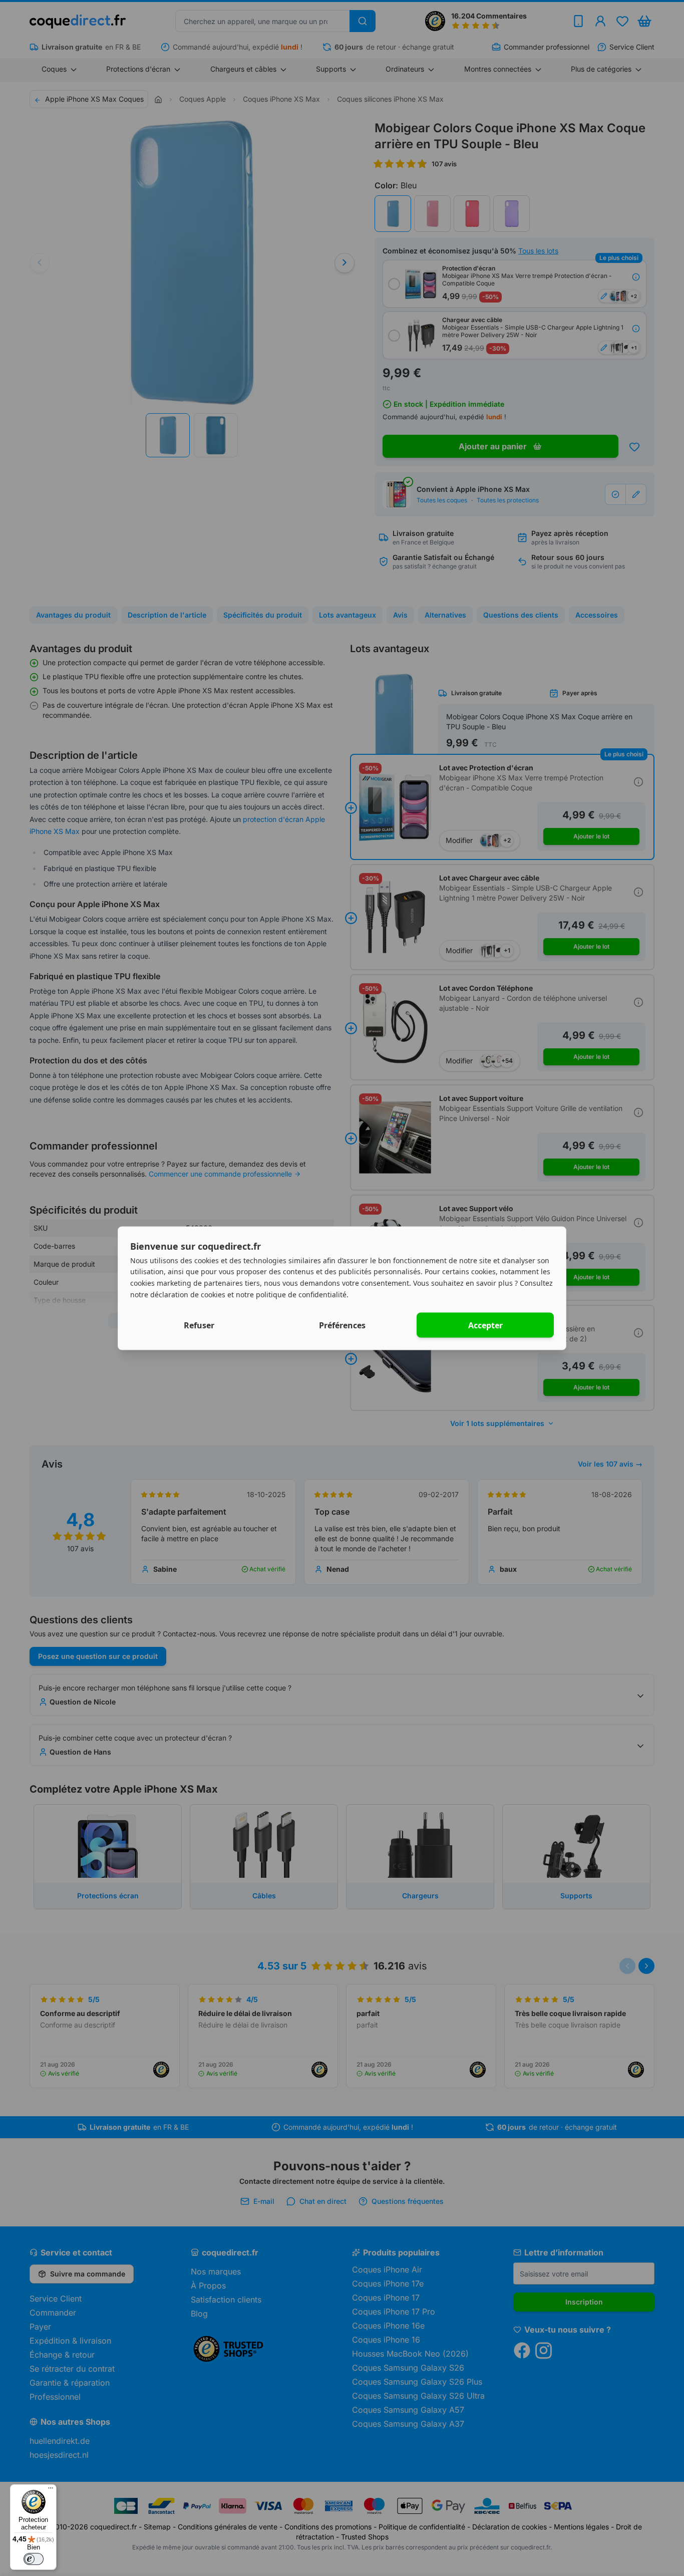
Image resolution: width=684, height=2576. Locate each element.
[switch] (34, 2559)
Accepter (485, 1325)
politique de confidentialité (301, 1294)
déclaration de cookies (188, 1294)
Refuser (199, 1325)
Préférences (342, 1325)
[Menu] (51, 2490)
